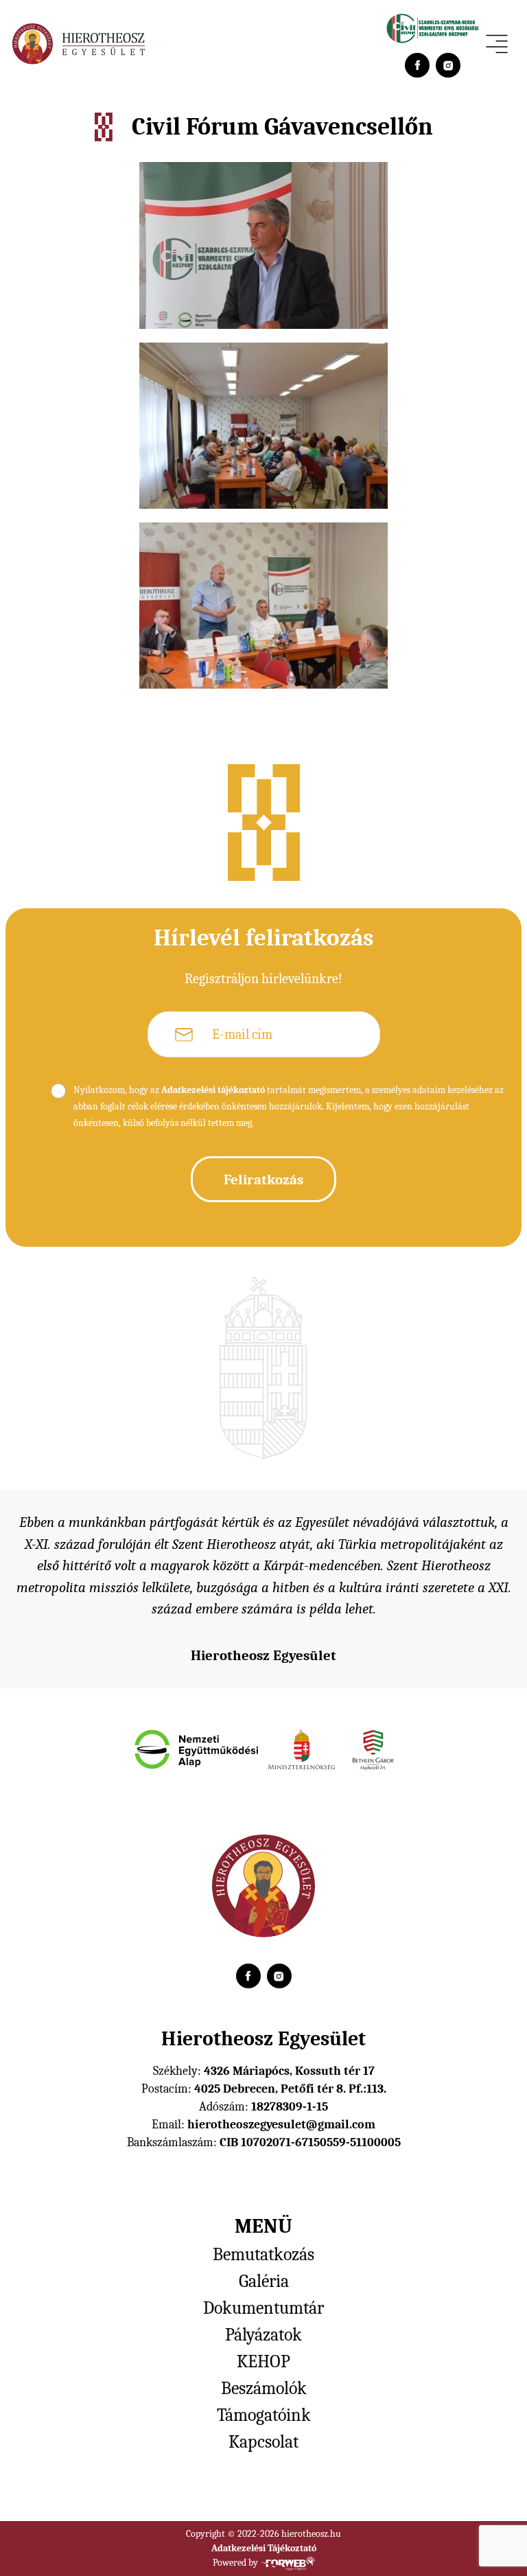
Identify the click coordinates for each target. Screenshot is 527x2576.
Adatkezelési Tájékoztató (264, 2548)
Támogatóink (264, 2415)
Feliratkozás (263, 1180)
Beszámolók (264, 2389)
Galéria (264, 2281)
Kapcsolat (263, 2442)
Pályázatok (263, 2335)
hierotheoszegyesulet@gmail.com (281, 2125)
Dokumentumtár (263, 2308)
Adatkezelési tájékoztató (213, 1090)
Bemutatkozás (263, 2255)
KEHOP (263, 2362)
